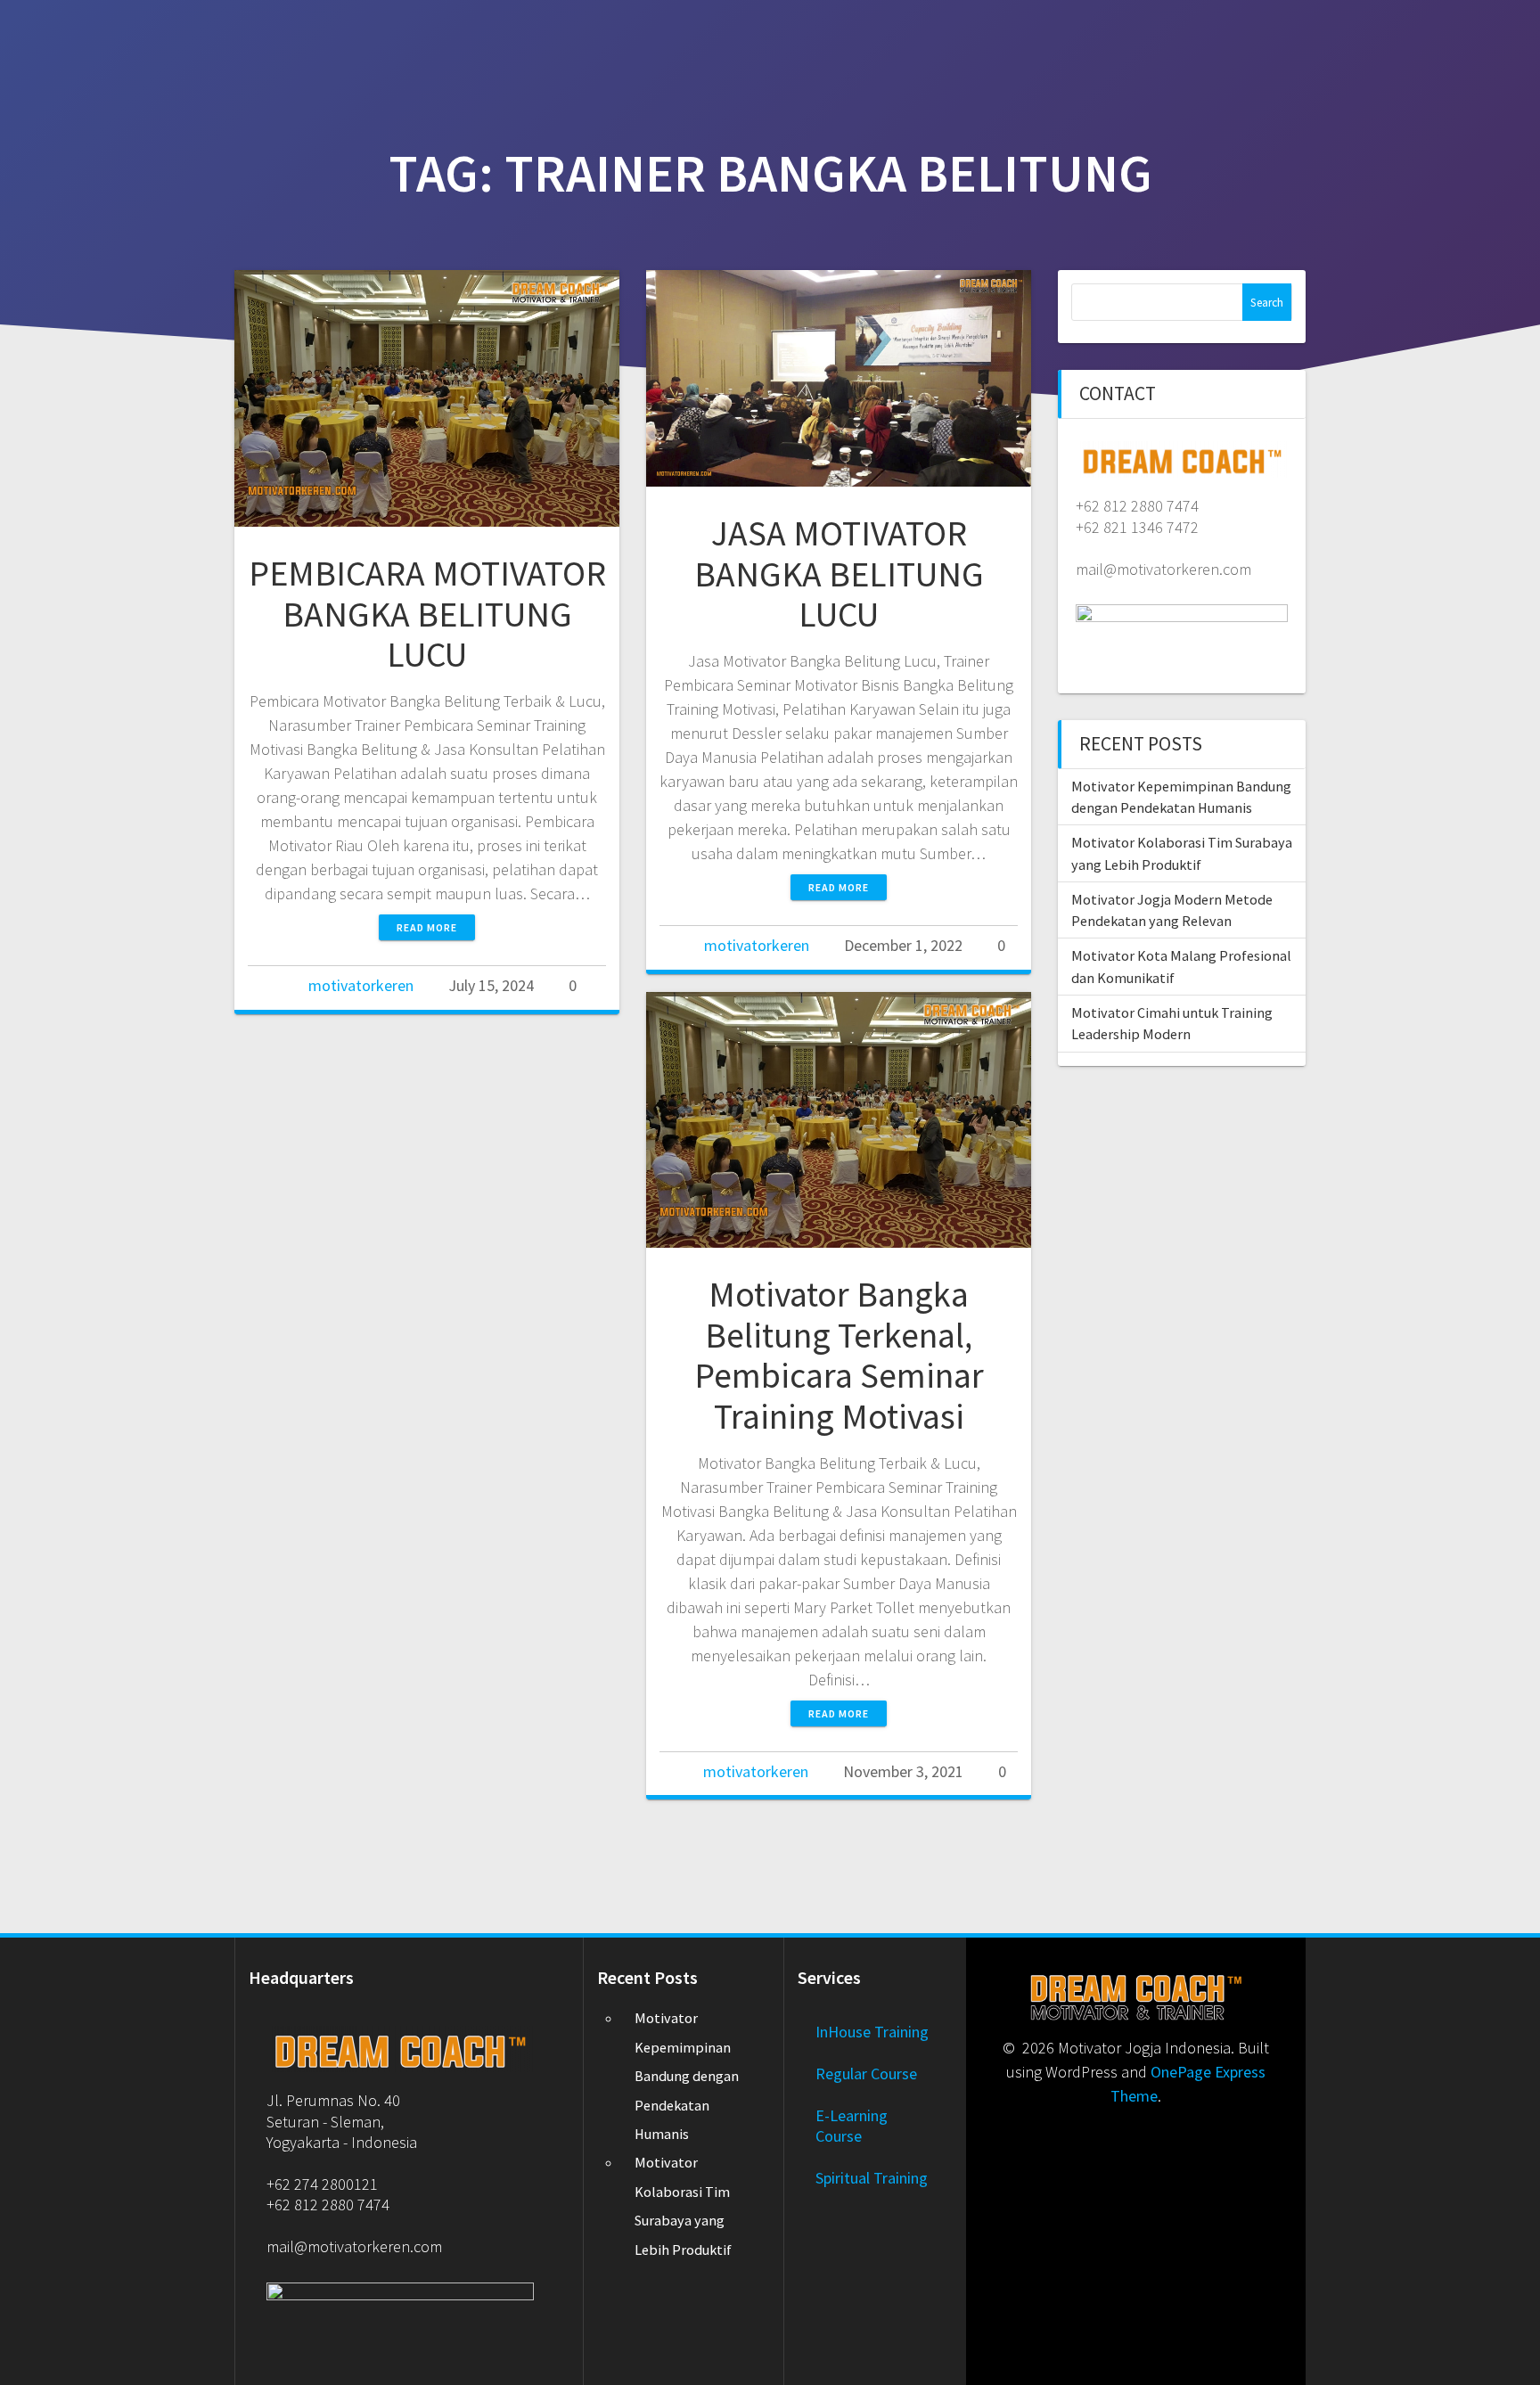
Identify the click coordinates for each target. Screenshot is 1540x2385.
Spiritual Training (872, 2178)
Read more (427, 927)
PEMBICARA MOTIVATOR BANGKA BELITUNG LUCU (427, 614)
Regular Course (866, 2074)
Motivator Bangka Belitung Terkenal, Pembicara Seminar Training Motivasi (839, 1355)
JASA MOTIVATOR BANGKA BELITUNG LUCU (839, 574)
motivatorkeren (361, 985)
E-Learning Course (852, 2126)
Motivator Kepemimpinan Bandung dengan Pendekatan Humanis (687, 2076)
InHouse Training (872, 2032)
